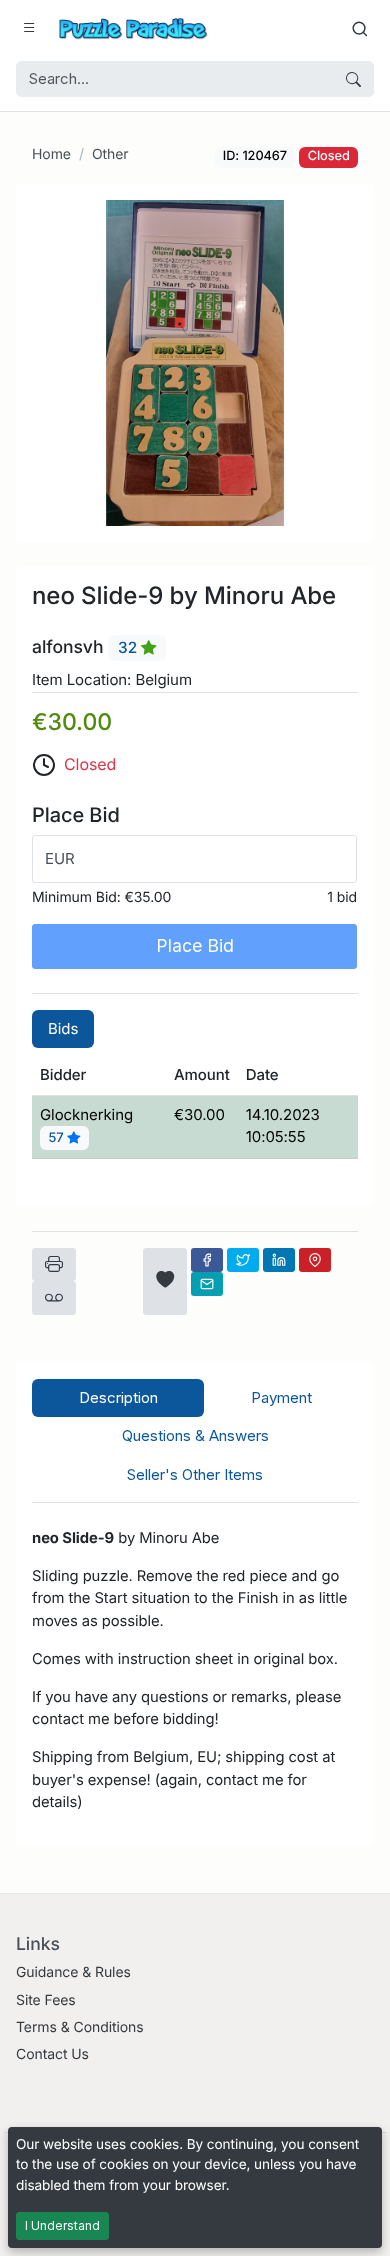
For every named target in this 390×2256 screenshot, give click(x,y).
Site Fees (46, 2000)
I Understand (62, 2225)
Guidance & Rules (73, 1972)
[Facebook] (207, 1260)
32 (129, 647)
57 (58, 1138)
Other (110, 154)
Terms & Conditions (80, 2027)
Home (51, 154)
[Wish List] (165, 1281)
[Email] (207, 1284)
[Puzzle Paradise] (133, 28)
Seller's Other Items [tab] (195, 1474)
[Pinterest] (315, 1260)
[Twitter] (243, 1260)
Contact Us (52, 2054)
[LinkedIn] (279, 1260)
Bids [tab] (63, 1028)
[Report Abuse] (54, 1298)
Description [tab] (118, 1397)
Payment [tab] (281, 1397)
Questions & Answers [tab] (195, 1435)
